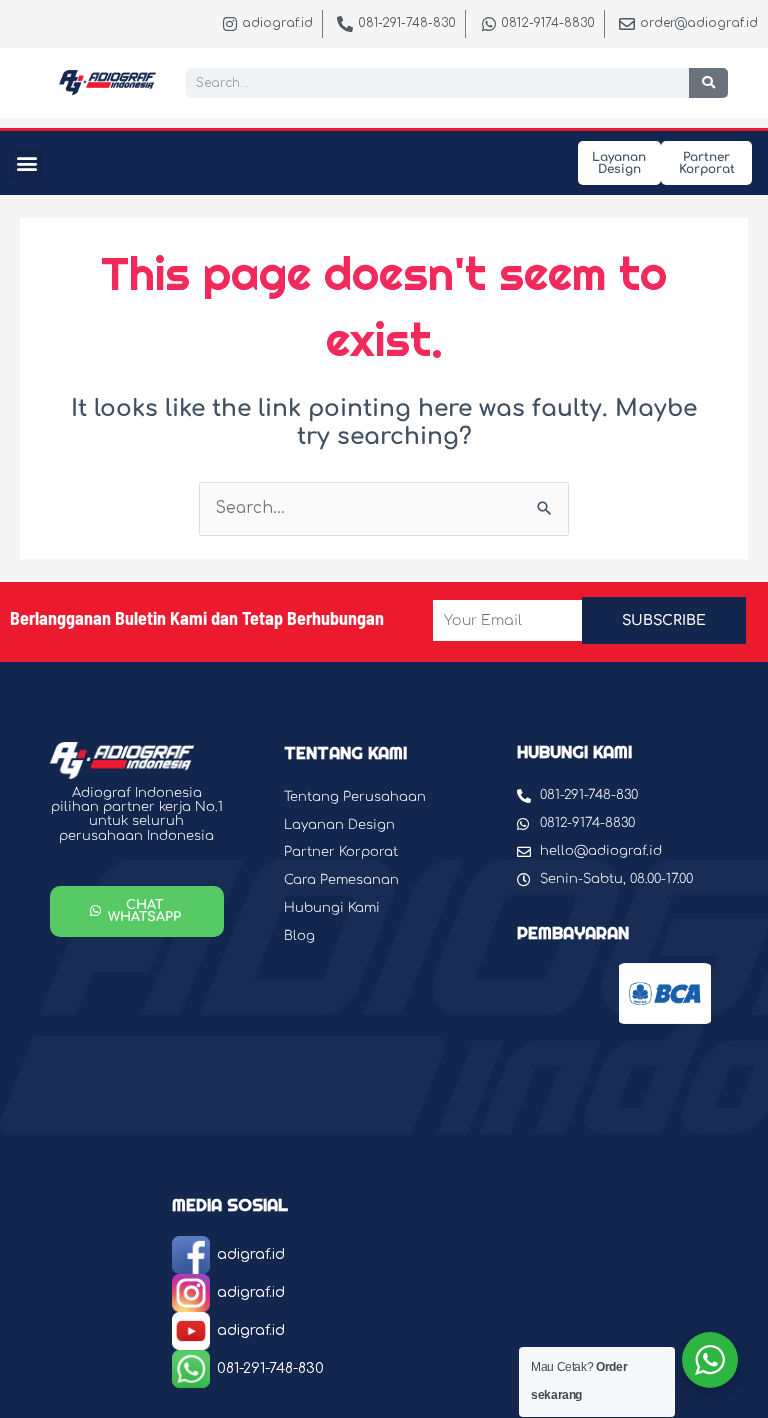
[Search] (708, 83)
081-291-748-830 (270, 1368)
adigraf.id (251, 1254)
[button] (26, 162)
